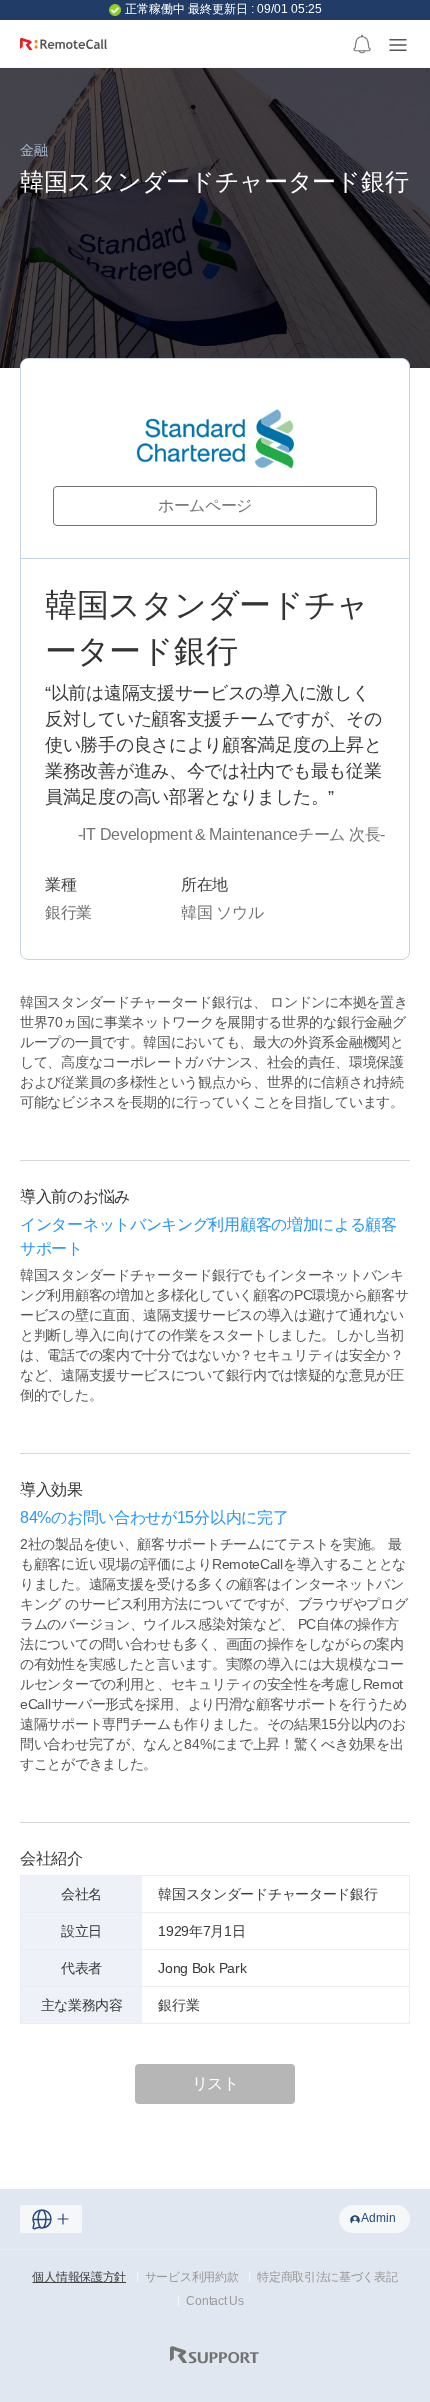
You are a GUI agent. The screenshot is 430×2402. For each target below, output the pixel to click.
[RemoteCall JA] (63, 51)
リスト (215, 2083)
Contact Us (214, 2301)
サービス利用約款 (192, 2277)
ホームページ (205, 505)
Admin (378, 2218)
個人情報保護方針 (79, 2277)
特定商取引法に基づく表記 (327, 2277)
